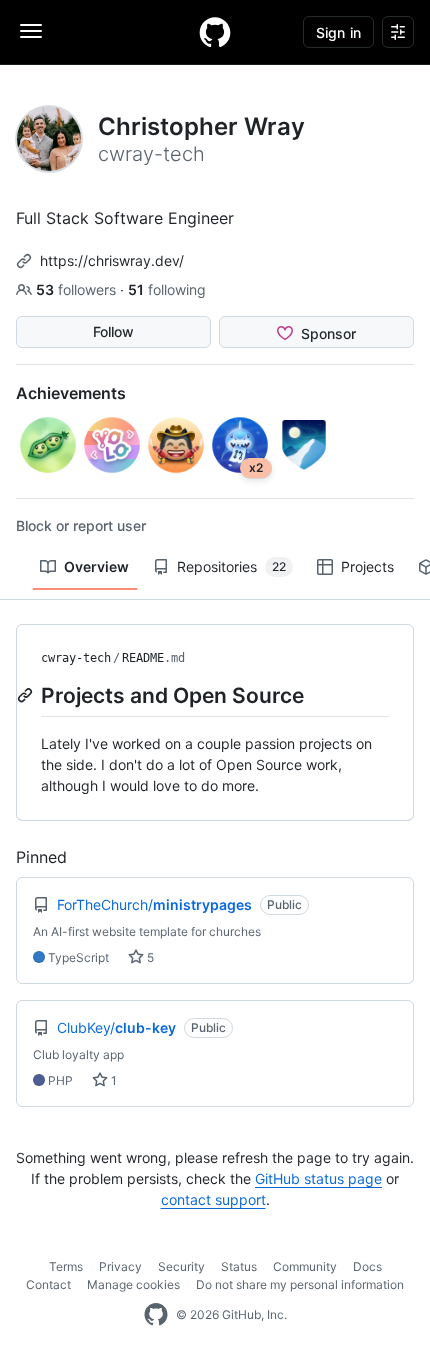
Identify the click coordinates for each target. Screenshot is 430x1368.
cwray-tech (76, 658)
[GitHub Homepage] (156, 1315)
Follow (113, 331)
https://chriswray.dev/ (112, 260)
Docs (367, 1266)
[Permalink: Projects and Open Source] (27, 695)
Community (305, 1266)
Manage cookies (133, 1284)
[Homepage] (215, 32)
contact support (213, 1199)
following (167, 289)
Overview (96, 566)
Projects (367, 566)
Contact (48, 1284)
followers (78, 289)
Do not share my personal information (300, 1284)
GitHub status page (318, 1178)
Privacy (120, 1266)
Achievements (71, 393)
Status (239, 1266)
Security (181, 1266)
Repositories (231, 566)
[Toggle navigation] (31, 31)
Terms (66, 1266)
